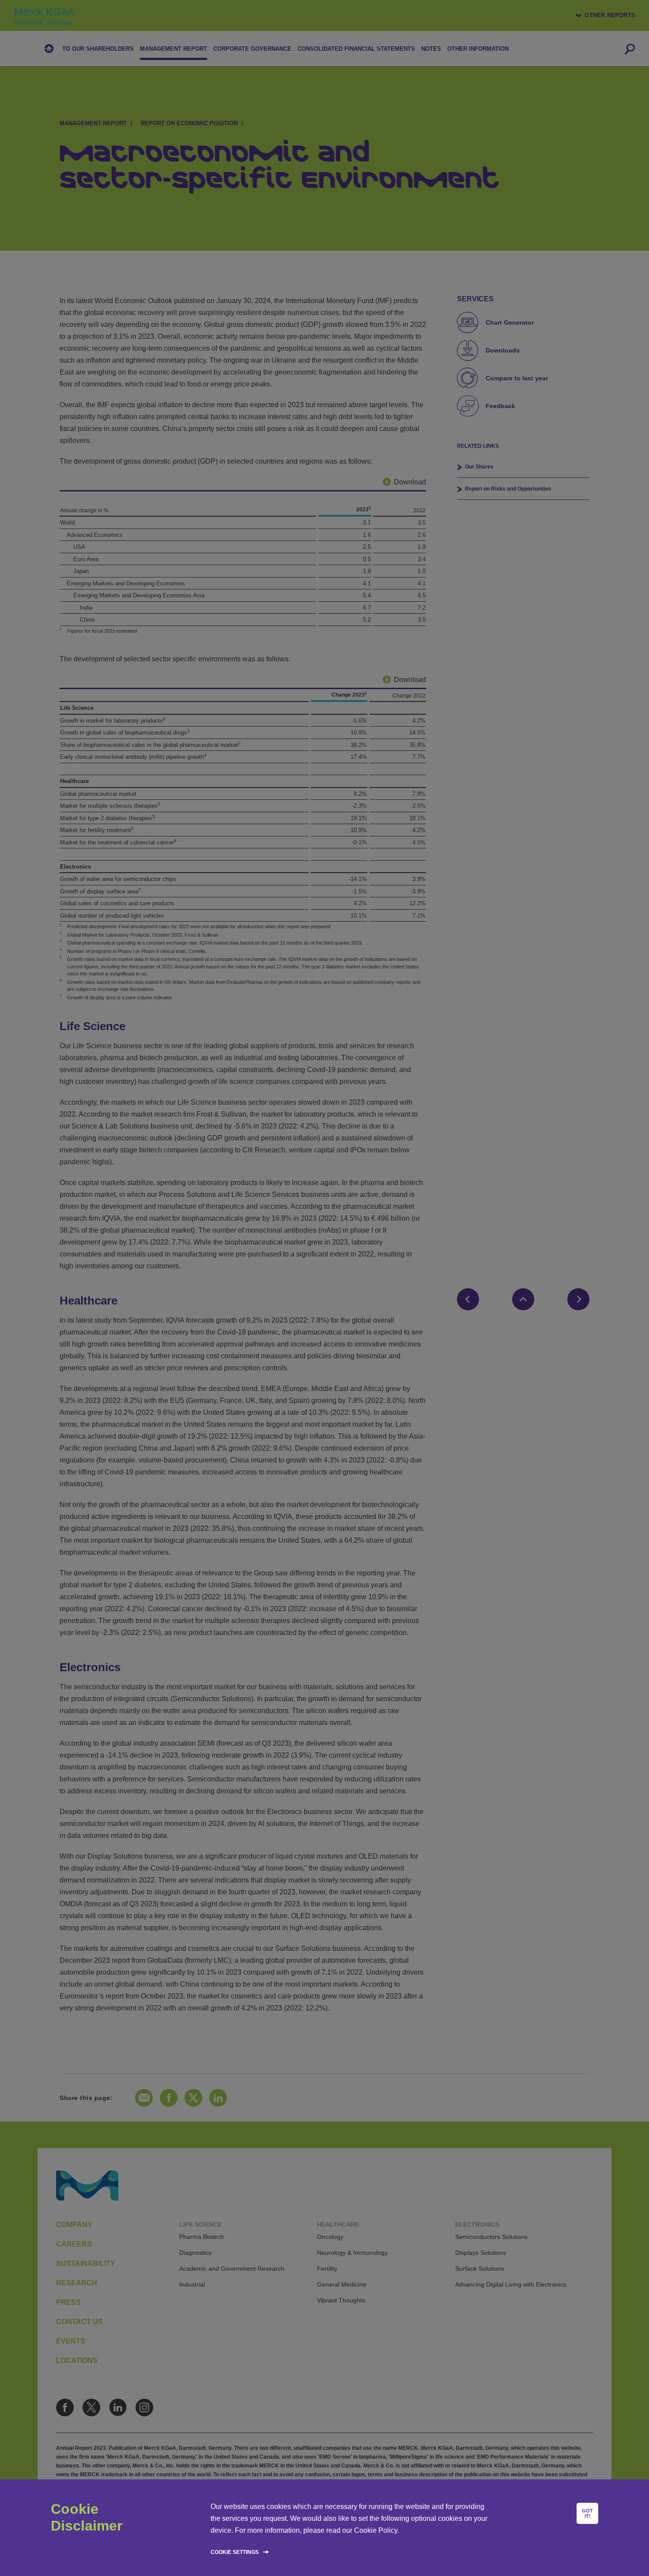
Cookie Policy (376, 2530)
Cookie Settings (235, 2552)
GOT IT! (587, 2513)
